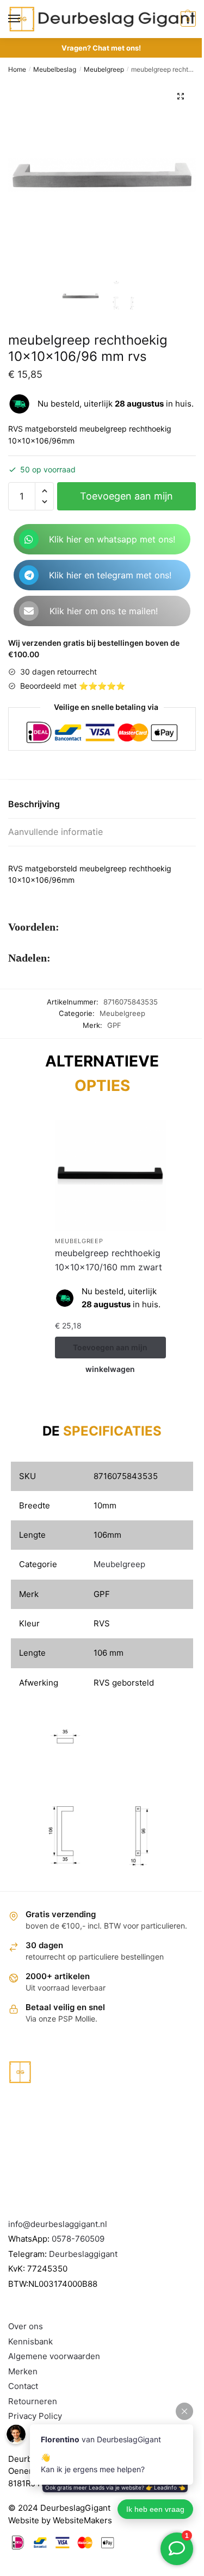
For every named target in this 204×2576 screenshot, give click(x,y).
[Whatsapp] (29, 539)
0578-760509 (78, 2239)
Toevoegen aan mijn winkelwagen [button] (110, 1351)
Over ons (26, 2326)
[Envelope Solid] (29, 611)
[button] (181, 96)
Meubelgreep (104, 69)
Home (17, 69)
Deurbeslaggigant (83, 2254)
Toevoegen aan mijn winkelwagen (126, 500)
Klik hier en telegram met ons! (110, 575)
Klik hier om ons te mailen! (104, 611)
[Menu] (24, 19)
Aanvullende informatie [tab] (55, 832)
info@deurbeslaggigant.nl (58, 2224)
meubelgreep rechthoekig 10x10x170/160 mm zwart (109, 1260)
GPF (114, 1025)
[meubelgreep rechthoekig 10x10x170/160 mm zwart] (110, 1175)
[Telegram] (29, 575)
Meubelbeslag (55, 69)
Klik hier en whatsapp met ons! (112, 539)
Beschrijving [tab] (34, 804)
